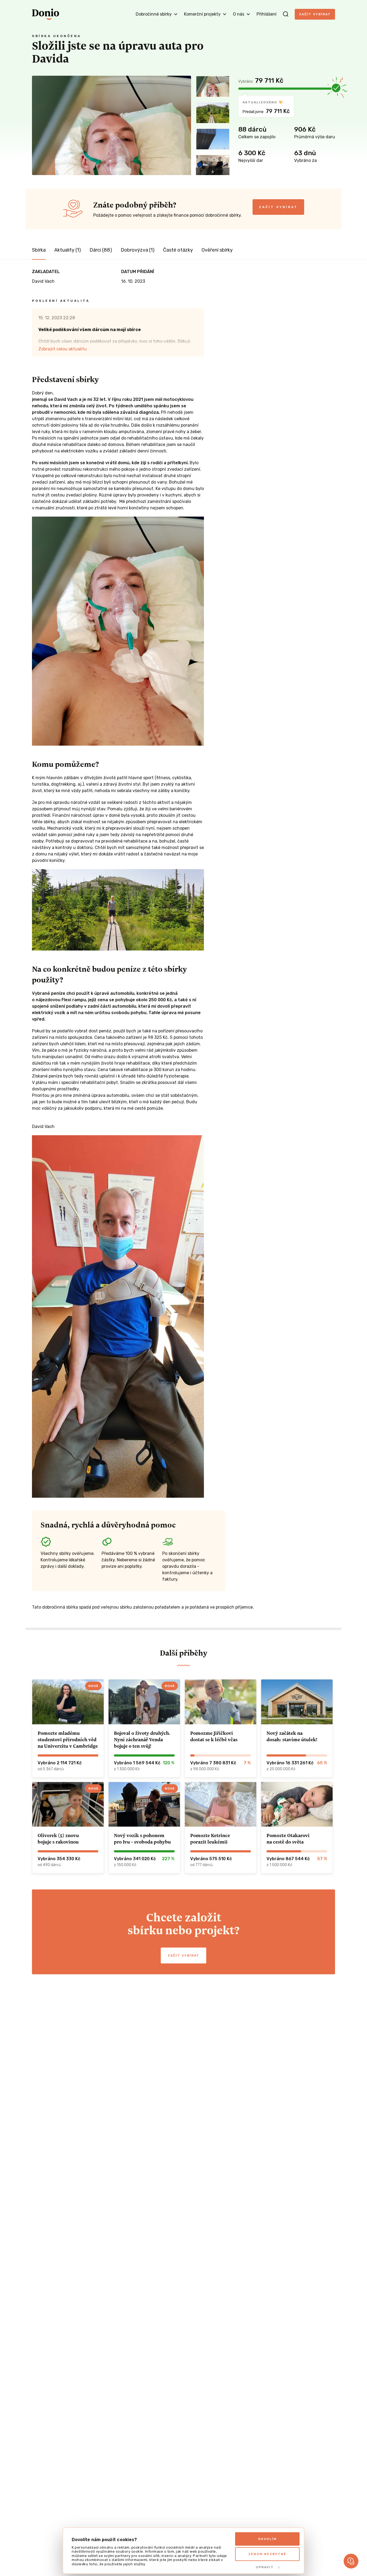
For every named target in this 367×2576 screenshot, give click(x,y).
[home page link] (46, 14)
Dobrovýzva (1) (138, 250)
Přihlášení (267, 14)
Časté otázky (178, 250)
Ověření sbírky (217, 250)
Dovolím (267, 2539)
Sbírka (39, 250)
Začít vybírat (315, 14)
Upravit (265, 2567)
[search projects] (286, 14)
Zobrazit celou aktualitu (63, 349)
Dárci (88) (101, 250)
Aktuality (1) (68, 250)
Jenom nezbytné (267, 2554)
